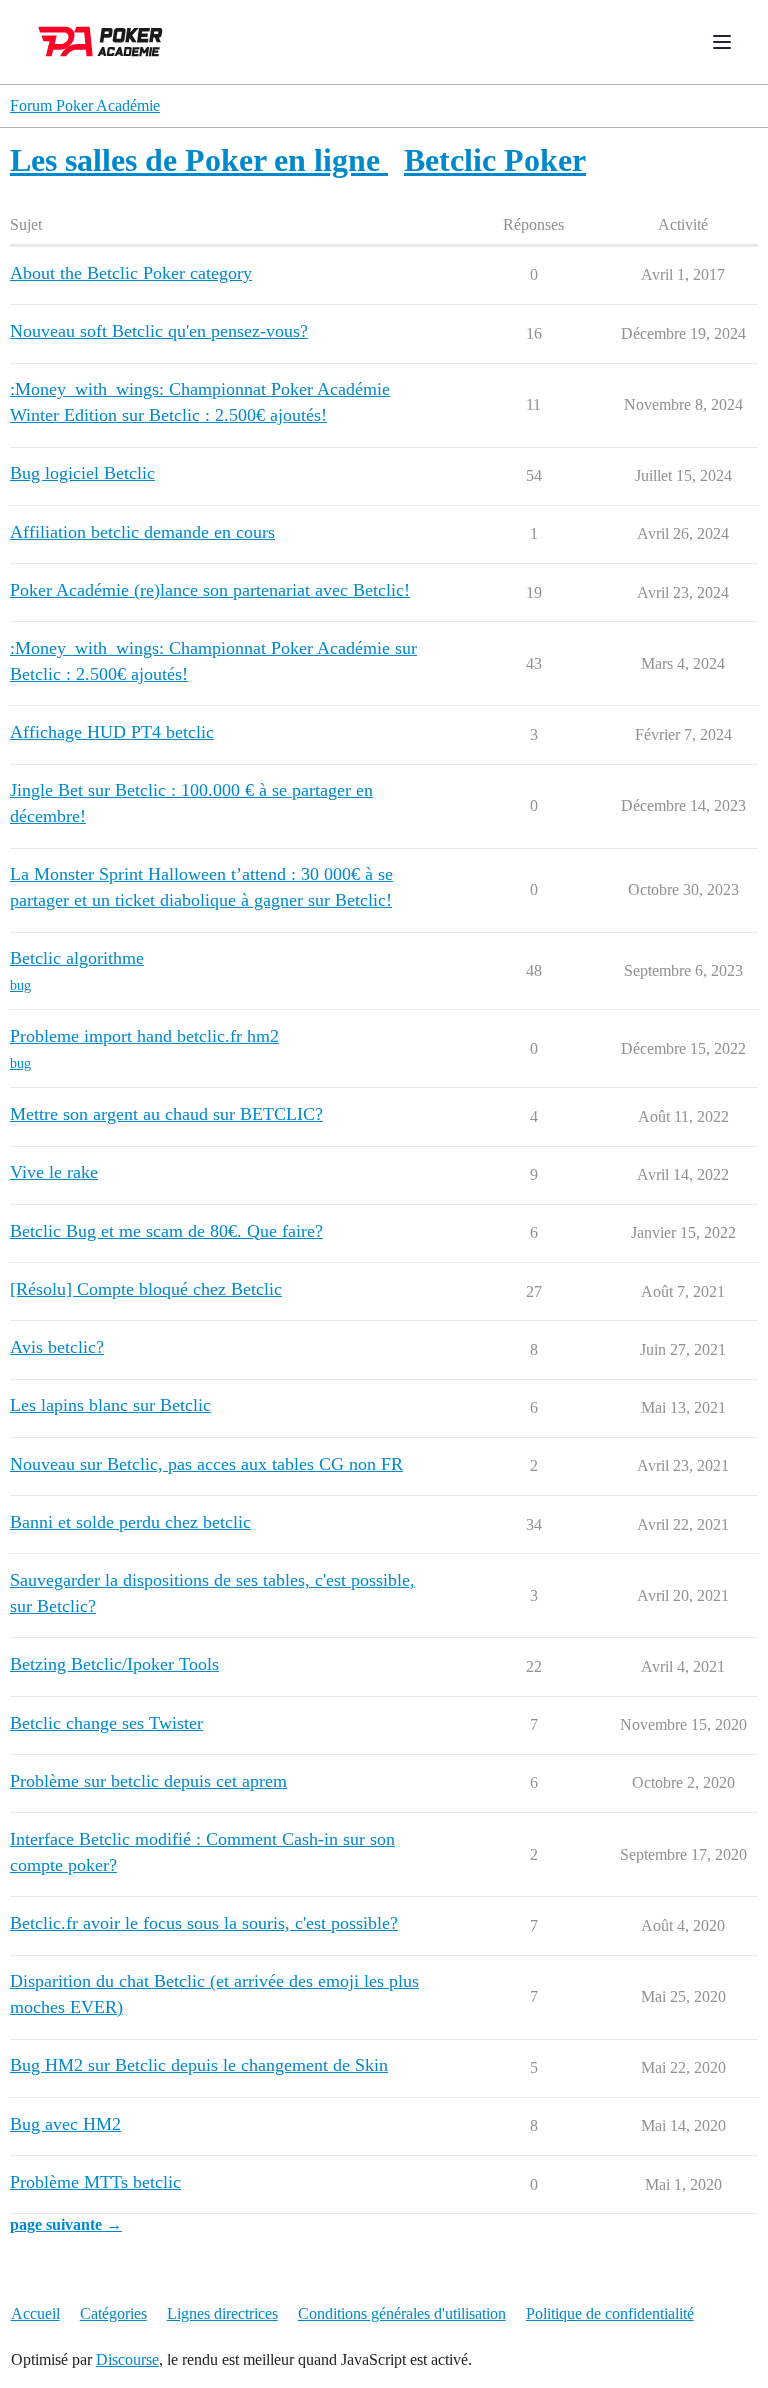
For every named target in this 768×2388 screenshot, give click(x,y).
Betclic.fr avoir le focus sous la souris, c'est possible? (204, 1923)
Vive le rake (54, 1172)
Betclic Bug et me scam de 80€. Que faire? (166, 1231)
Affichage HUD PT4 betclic (112, 732)
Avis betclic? (57, 1347)
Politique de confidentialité (610, 2313)
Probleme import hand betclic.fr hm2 (144, 1036)
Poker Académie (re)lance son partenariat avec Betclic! (210, 590)
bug (20, 985)
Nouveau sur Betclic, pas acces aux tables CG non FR (206, 1464)
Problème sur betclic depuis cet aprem (148, 1781)
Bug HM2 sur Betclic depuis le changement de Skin (199, 2065)
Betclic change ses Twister (106, 1723)
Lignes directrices (222, 2313)
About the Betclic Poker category (131, 273)
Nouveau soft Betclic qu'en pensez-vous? (159, 331)
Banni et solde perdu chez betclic (130, 1522)
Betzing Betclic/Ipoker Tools (114, 1664)
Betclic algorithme (77, 958)
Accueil (35, 2313)
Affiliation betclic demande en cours (142, 532)
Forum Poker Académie (85, 105)
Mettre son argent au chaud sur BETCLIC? (166, 1114)
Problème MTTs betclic (95, 2182)
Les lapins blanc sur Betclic (110, 1405)
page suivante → (66, 2224)
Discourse (127, 2359)
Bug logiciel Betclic (82, 473)
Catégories (113, 2313)
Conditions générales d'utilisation (402, 2313)
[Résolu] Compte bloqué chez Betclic (146, 1289)
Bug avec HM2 (65, 2124)
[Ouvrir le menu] (722, 42)
